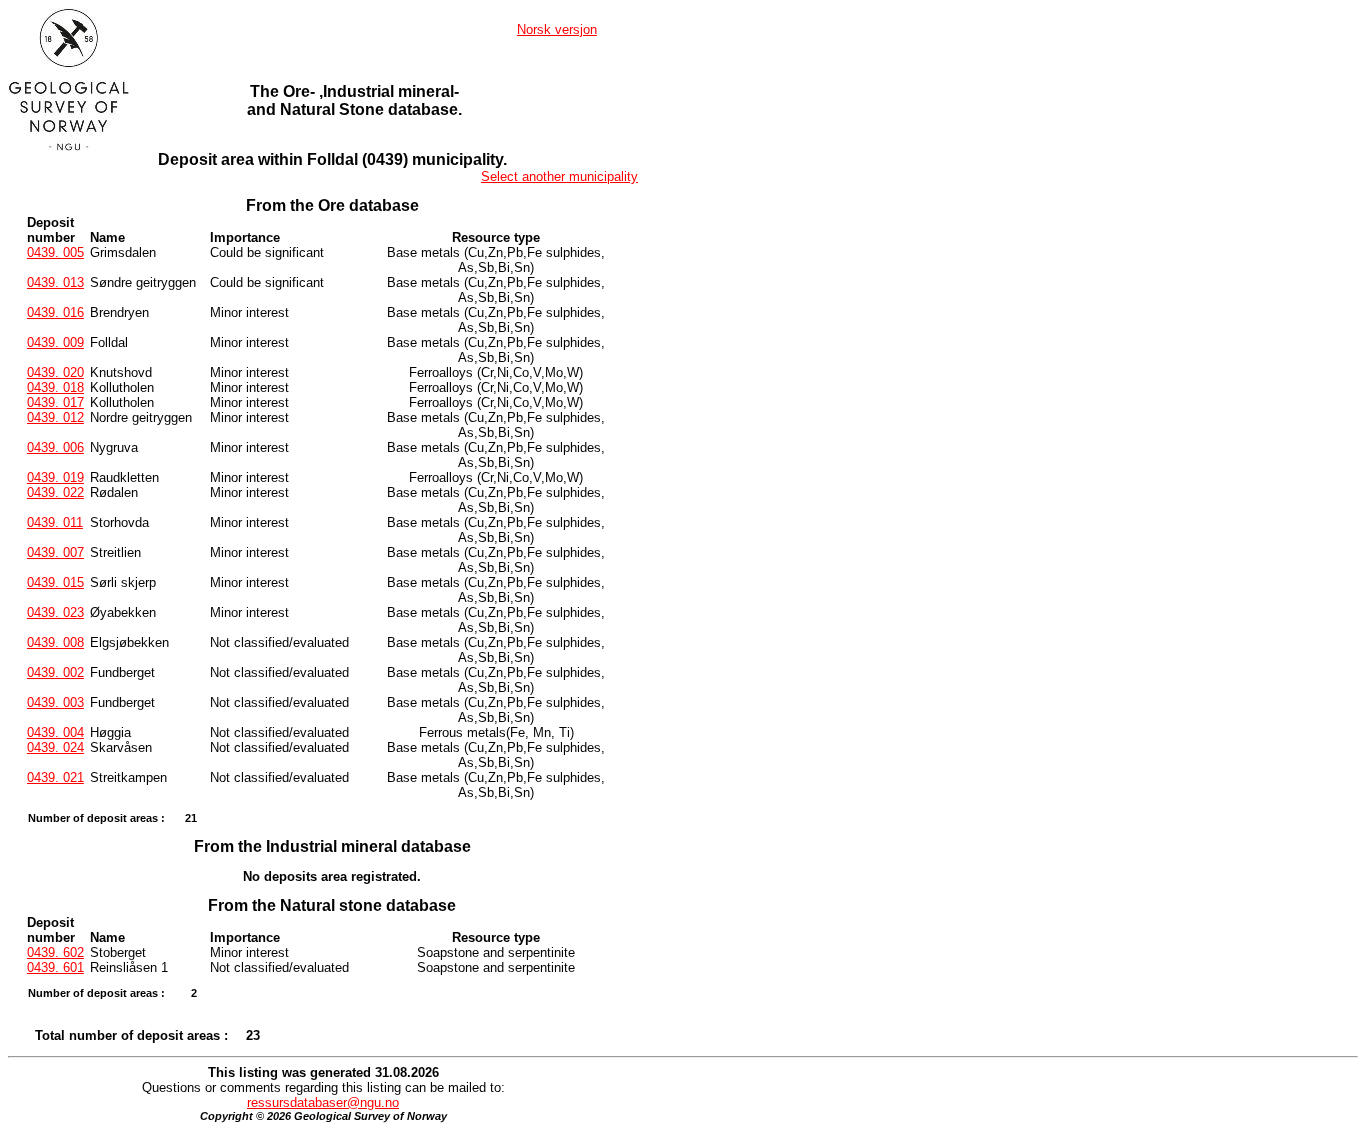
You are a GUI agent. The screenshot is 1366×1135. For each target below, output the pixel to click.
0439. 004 (55, 732)
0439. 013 (55, 282)
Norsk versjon (557, 29)
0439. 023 (55, 612)
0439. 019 (55, 477)
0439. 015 (55, 582)
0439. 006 (55, 447)
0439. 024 (55, 747)
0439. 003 (55, 702)
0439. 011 (55, 522)
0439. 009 (55, 342)
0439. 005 (55, 252)
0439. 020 (55, 372)
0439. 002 (55, 672)
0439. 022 (55, 492)
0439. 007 (55, 552)
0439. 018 (55, 387)
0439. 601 (55, 967)
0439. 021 (55, 777)
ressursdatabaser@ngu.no (323, 1102)
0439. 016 (55, 312)
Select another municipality (559, 176)
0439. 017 (55, 402)
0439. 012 (55, 417)
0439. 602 (55, 952)
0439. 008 (55, 642)
